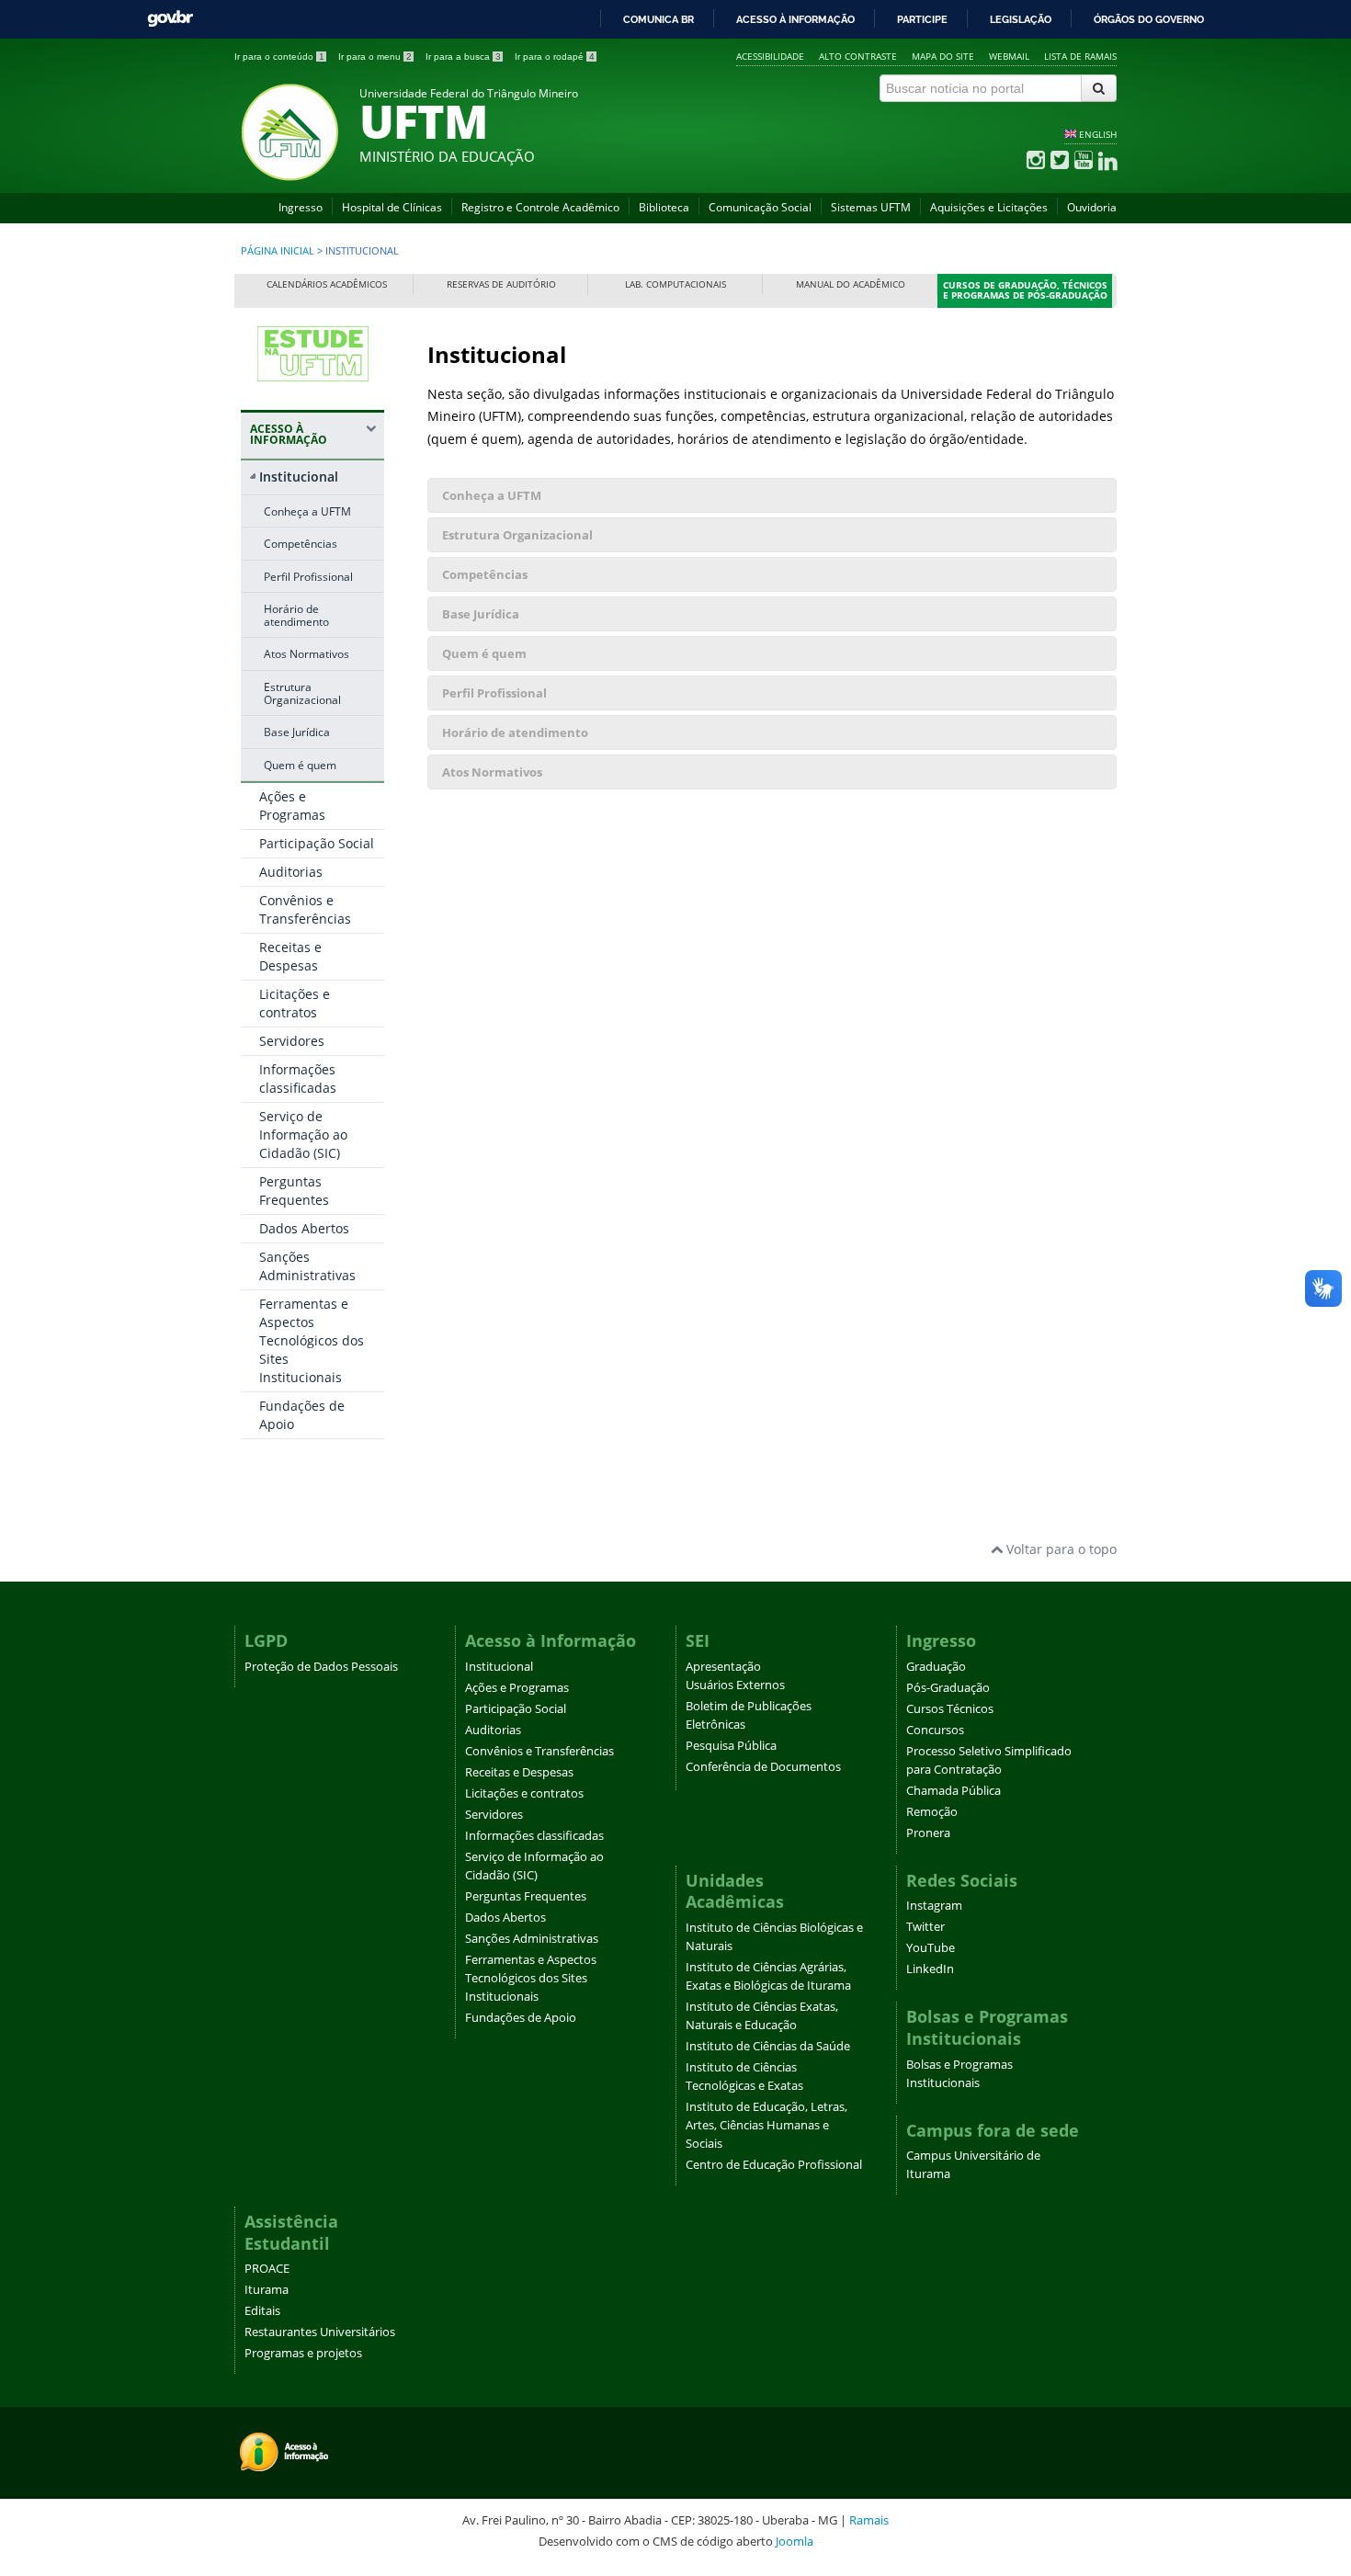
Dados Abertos (304, 1228)
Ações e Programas (292, 806)
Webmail (1009, 56)
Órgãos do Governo (1149, 19)
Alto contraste (858, 56)
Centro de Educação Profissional (774, 2165)
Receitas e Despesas (290, 956)
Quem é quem (300, 765)
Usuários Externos (735, 1685)
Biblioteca (664, 207)
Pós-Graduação (948, 1688)
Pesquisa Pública (731, 1746)
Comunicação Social (760, 207)
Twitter (925, 1927)
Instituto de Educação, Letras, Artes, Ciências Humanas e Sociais (766, 2125)
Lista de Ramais (1080, 56)
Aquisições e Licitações (989, 207)
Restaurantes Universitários (320, 2332)
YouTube (931, 1948)
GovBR (170, 19)
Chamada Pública (954, 1791)
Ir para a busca (463, 57)
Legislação (1021, 19)
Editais (262, 2311)
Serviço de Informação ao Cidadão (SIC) (303, 1135)
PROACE (267, 2269)
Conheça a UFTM (307, 511)
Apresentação (723, 1667)
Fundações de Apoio (521, 2018)
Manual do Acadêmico (851, 284)
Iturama (267, 2290)
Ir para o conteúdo (279, 57)
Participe (922, 19)
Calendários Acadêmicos (327, 284)
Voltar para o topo (1060, 1549)
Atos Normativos (307, 653)
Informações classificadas (298, 1078)
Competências (301, 543)
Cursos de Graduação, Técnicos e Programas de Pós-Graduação (1025, 291)
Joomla (795, 2541)
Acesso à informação (795, 19)
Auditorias (291, 872)
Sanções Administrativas (307, 1266)
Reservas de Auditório (501, 284)
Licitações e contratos (295, 1003)
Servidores (292, 1041)
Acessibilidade (770, 56)
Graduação (936, 1667)
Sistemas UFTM (871, 207)
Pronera (928, 1833)
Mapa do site (943, 56)
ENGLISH (1098, 134)
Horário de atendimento (296, 615)
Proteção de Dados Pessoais (321, 1667)
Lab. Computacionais (675, 284)
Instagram (934, 1906)
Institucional (299, 477)
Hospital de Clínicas (392, 207)
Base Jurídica (297, 732)
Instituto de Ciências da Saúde (768, 2046)
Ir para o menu (375, 57)
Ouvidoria (1092, 207)
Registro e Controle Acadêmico (540, 207)
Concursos (935, 1730)
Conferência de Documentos (763, 1767)
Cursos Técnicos (950, 1709)
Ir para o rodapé (555, 57)
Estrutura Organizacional (302, 693)
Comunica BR (658, 19)
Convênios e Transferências (305, 909)
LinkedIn (930, 1969)
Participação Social (317, 843)
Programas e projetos (303, 2353)
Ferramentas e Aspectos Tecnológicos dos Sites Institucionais (312, 1340)
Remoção (932, 1812)
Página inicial (278, 251)
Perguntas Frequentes (294, 1191)
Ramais (869, 2520)
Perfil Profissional (308, 576)
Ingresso (301, 207)
